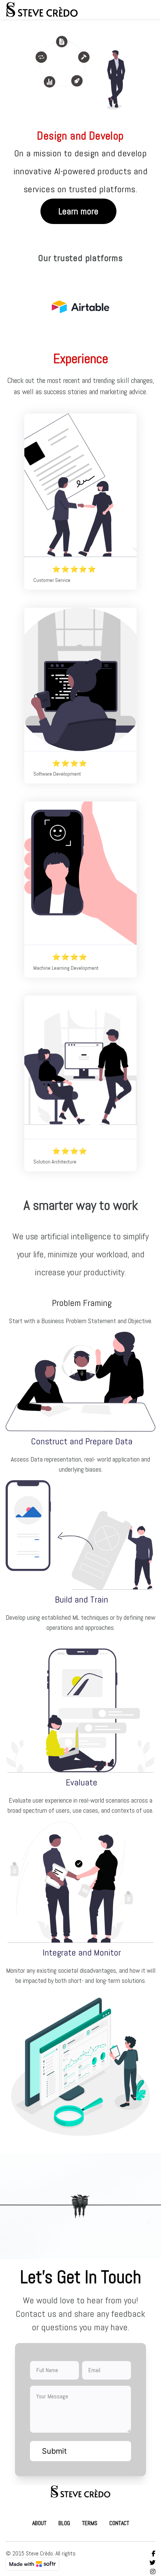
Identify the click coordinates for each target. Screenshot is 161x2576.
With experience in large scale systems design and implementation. (78, 1067)
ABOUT (39, 2523)
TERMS (90, 2523)
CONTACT (119, 2523)
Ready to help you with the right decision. (80, 485)
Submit (54, 2451)
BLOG (64, 2523)
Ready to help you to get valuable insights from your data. (80, 679)
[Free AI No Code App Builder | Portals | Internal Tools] (32, 2564)
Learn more (78, 211)
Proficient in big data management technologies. (72, 873)
